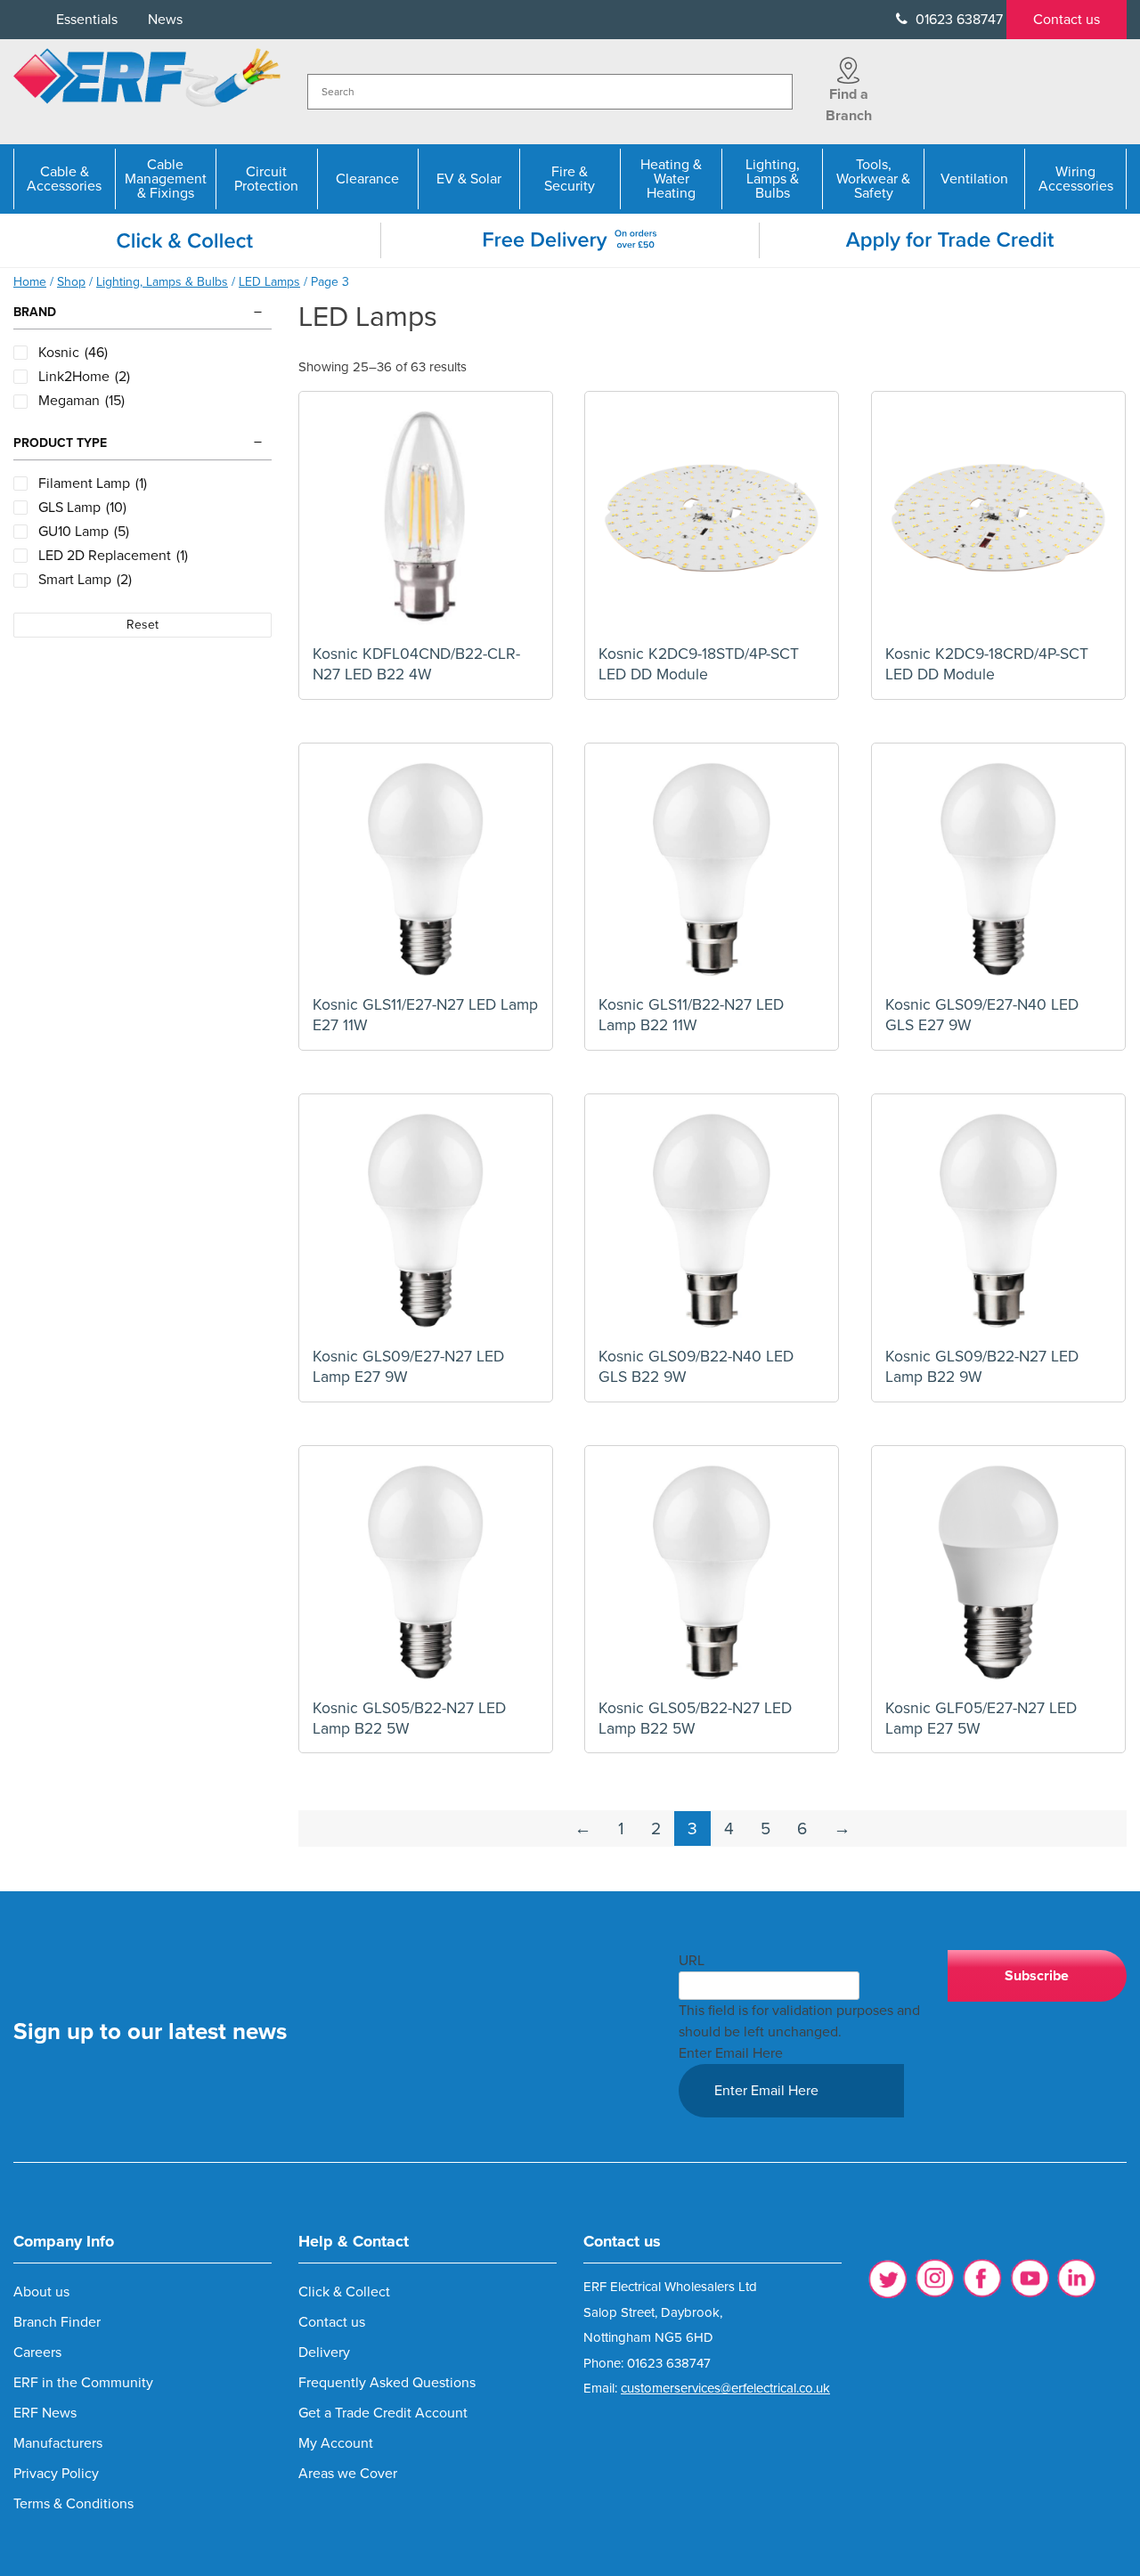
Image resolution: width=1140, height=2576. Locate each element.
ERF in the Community (83, 2383)
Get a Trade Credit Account (383, 2413)
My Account (336, 2443)
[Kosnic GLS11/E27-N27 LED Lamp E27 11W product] (426, 870)
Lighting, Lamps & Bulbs (773, 179)
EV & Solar (469, 179)
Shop (71, 282)
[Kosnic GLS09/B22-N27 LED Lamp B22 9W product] (998, 1221)
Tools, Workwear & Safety (873, 179)
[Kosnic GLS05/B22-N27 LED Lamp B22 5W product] (426, 1572)
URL (692, 1961)
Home (30, 282)
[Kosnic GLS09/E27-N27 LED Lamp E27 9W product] (426, 1221)
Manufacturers (58, 2443)
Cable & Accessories (64, 179)
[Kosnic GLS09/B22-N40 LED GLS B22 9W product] (712, 1221)
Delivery (324, 2353)
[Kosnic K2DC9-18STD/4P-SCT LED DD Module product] (712, 518)
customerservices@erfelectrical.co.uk (725, 2388)
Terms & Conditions (73, 2504)
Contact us (1067, 20)
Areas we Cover (348, 2474)
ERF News (45, 2413)
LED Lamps (269, 282)
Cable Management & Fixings (166, 179)
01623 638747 (957, 20)
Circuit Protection (266, 179)
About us (41, 2292)
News (165, 20)
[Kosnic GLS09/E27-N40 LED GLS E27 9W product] (998, 870)
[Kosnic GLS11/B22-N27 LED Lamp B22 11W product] (712, 870)
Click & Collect (344, 2292)
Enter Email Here (731, 2053)
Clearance (367, 179)
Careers (37, 2353)
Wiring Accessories (1076, 179)
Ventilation (974, 179)
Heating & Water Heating (671, 179)
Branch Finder (57, 2322)
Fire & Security (570, 179)
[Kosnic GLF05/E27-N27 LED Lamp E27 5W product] (998, 1572)
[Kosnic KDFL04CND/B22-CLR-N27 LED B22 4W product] (426, 518)
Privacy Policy (56, 2474)
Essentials (87, 20)
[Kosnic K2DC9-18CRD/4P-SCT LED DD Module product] (998, 518)
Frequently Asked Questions (387, 2383)
